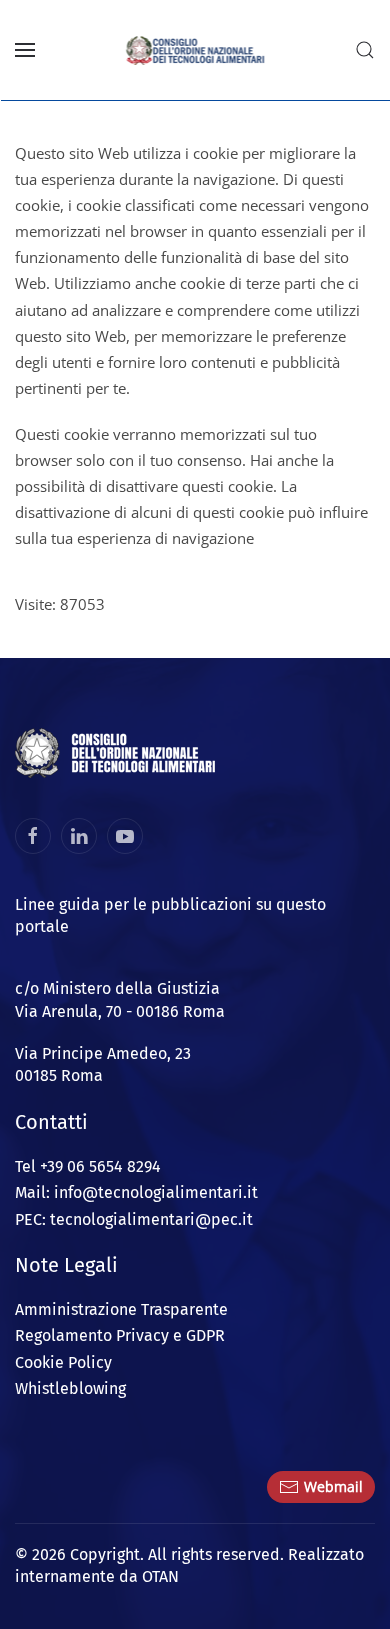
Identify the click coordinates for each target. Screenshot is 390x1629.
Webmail (333, 1486)
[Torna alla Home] (195, 50)
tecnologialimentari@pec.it (151, 1219)
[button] (25, 50)
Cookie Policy (63, 1362)
